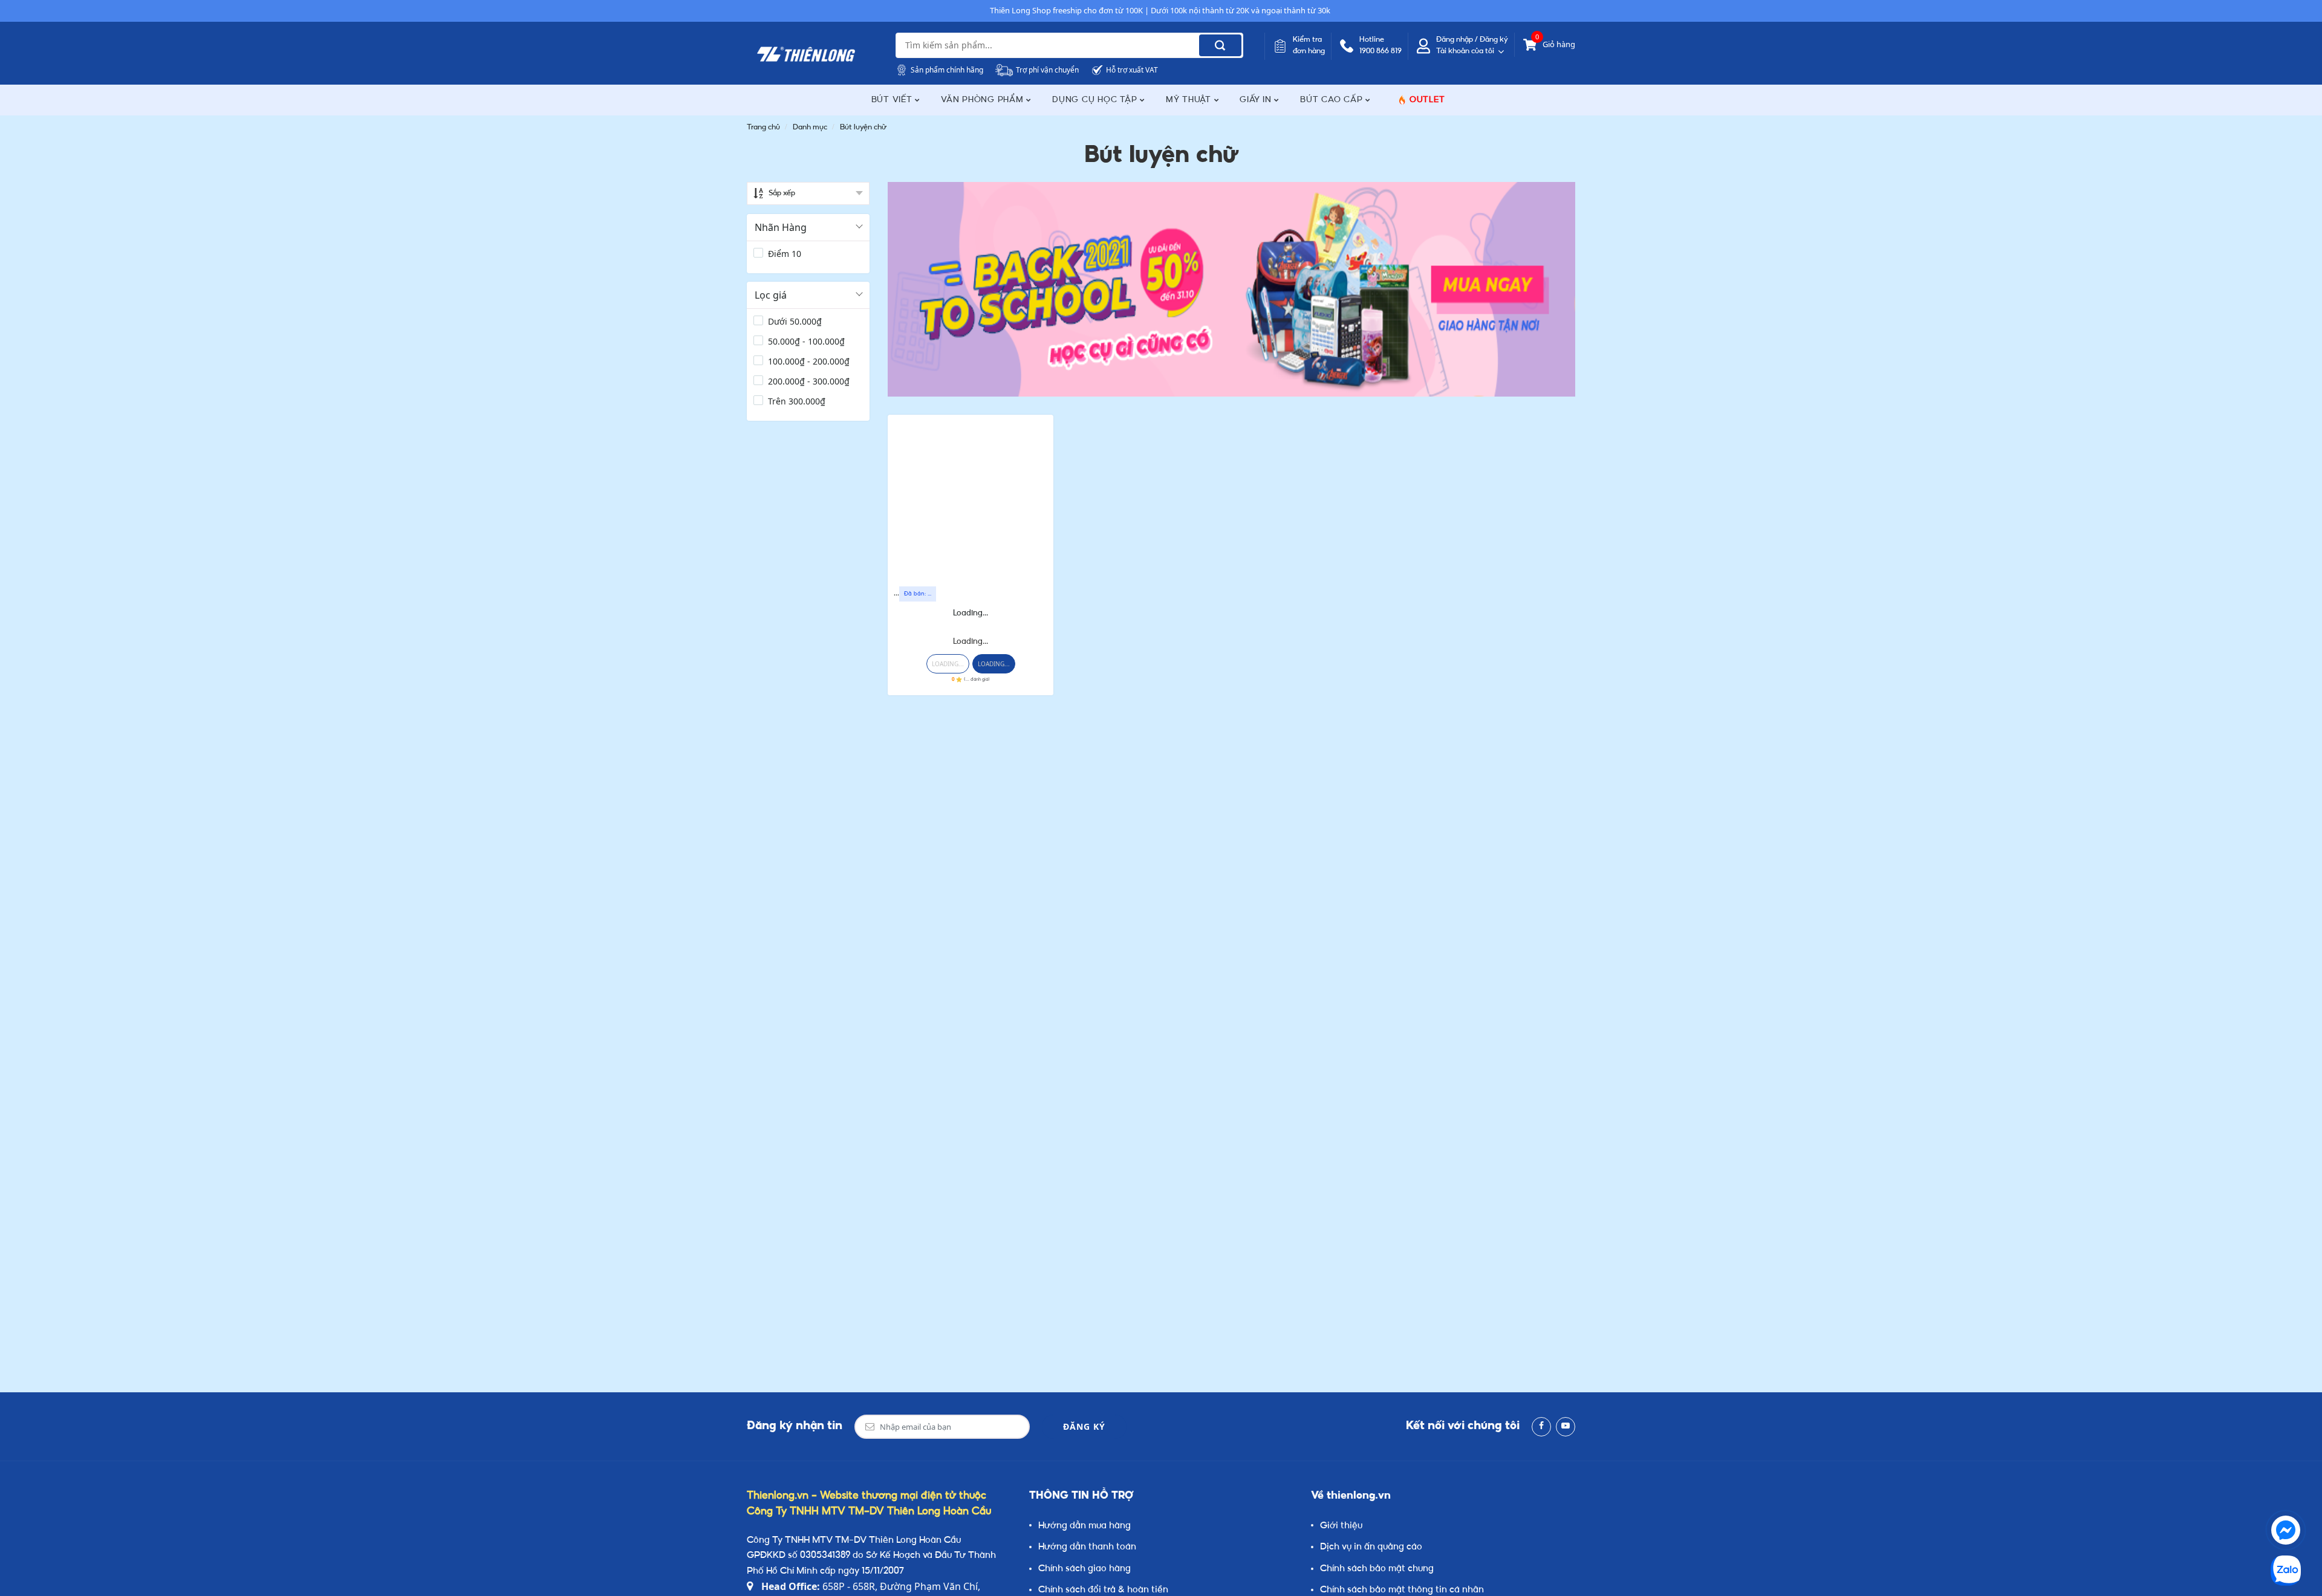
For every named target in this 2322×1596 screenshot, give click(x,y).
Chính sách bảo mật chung (1377, 1569)
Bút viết (893, 100)
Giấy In (1257, 100)
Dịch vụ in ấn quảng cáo (1371, 1547)
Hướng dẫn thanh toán (1087, 1547)
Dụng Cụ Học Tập (1096, 100)
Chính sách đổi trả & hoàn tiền (1103, 1590)
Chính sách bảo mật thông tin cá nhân (1402, 1590)
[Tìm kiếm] (1220, 45)
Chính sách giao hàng (1085, 1569)
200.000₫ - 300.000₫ (809, 381)
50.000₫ (795, 321)
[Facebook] (1541, 1427)
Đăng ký (1084, 1426)
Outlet (1427, 100)
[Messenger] (2286, 1530)
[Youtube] (1566, 1427)
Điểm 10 (785, 254)
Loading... (971, 613)
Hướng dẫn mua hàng (1085, 1526)
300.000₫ (797, 401)
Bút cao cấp (1333, 100)
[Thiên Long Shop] (806, 54)
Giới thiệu (1341, 1526)
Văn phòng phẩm (984, 100)
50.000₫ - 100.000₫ (806, 341)
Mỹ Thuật (1190, 100)
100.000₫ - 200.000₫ (809, 361)
